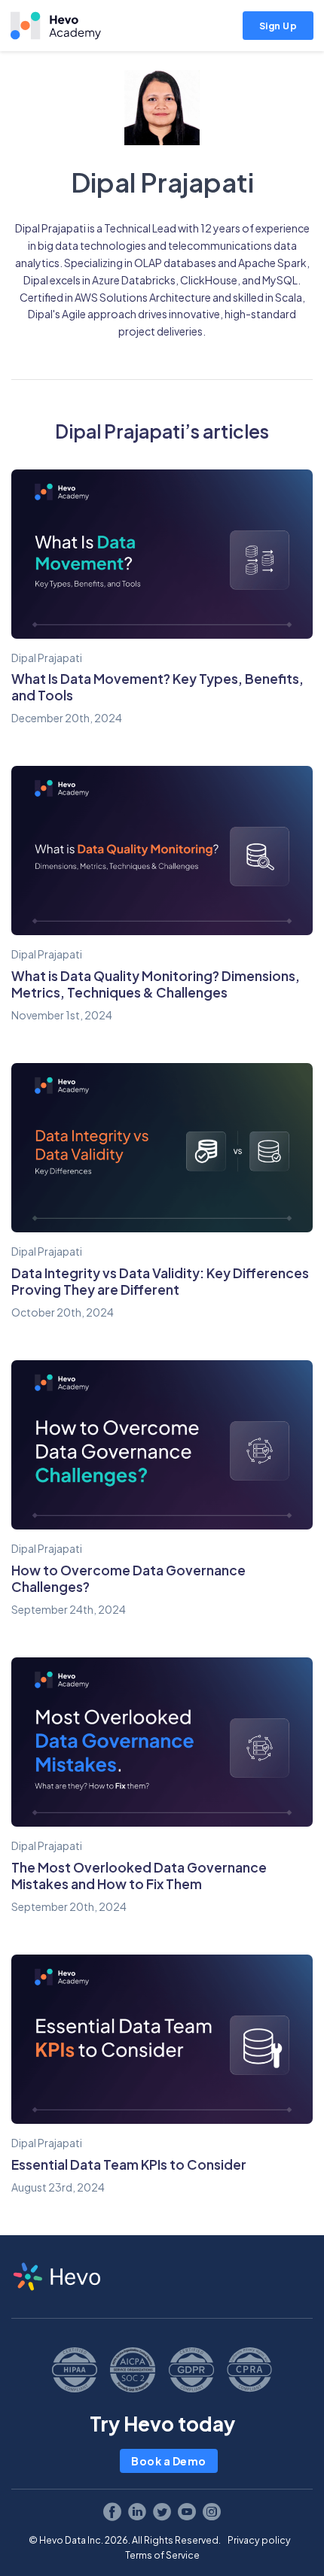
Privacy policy (259, 2540)
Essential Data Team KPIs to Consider (129, 2164)
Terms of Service (162, 2555)
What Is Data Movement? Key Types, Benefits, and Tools (157, 687)
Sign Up (278, 26)
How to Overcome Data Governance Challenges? (128, 1578)
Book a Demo (169, 2461)
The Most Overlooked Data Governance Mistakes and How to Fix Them (139, 1876)
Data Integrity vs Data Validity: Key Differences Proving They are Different (160, 1281)
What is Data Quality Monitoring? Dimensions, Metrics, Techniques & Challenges (156, 984)
